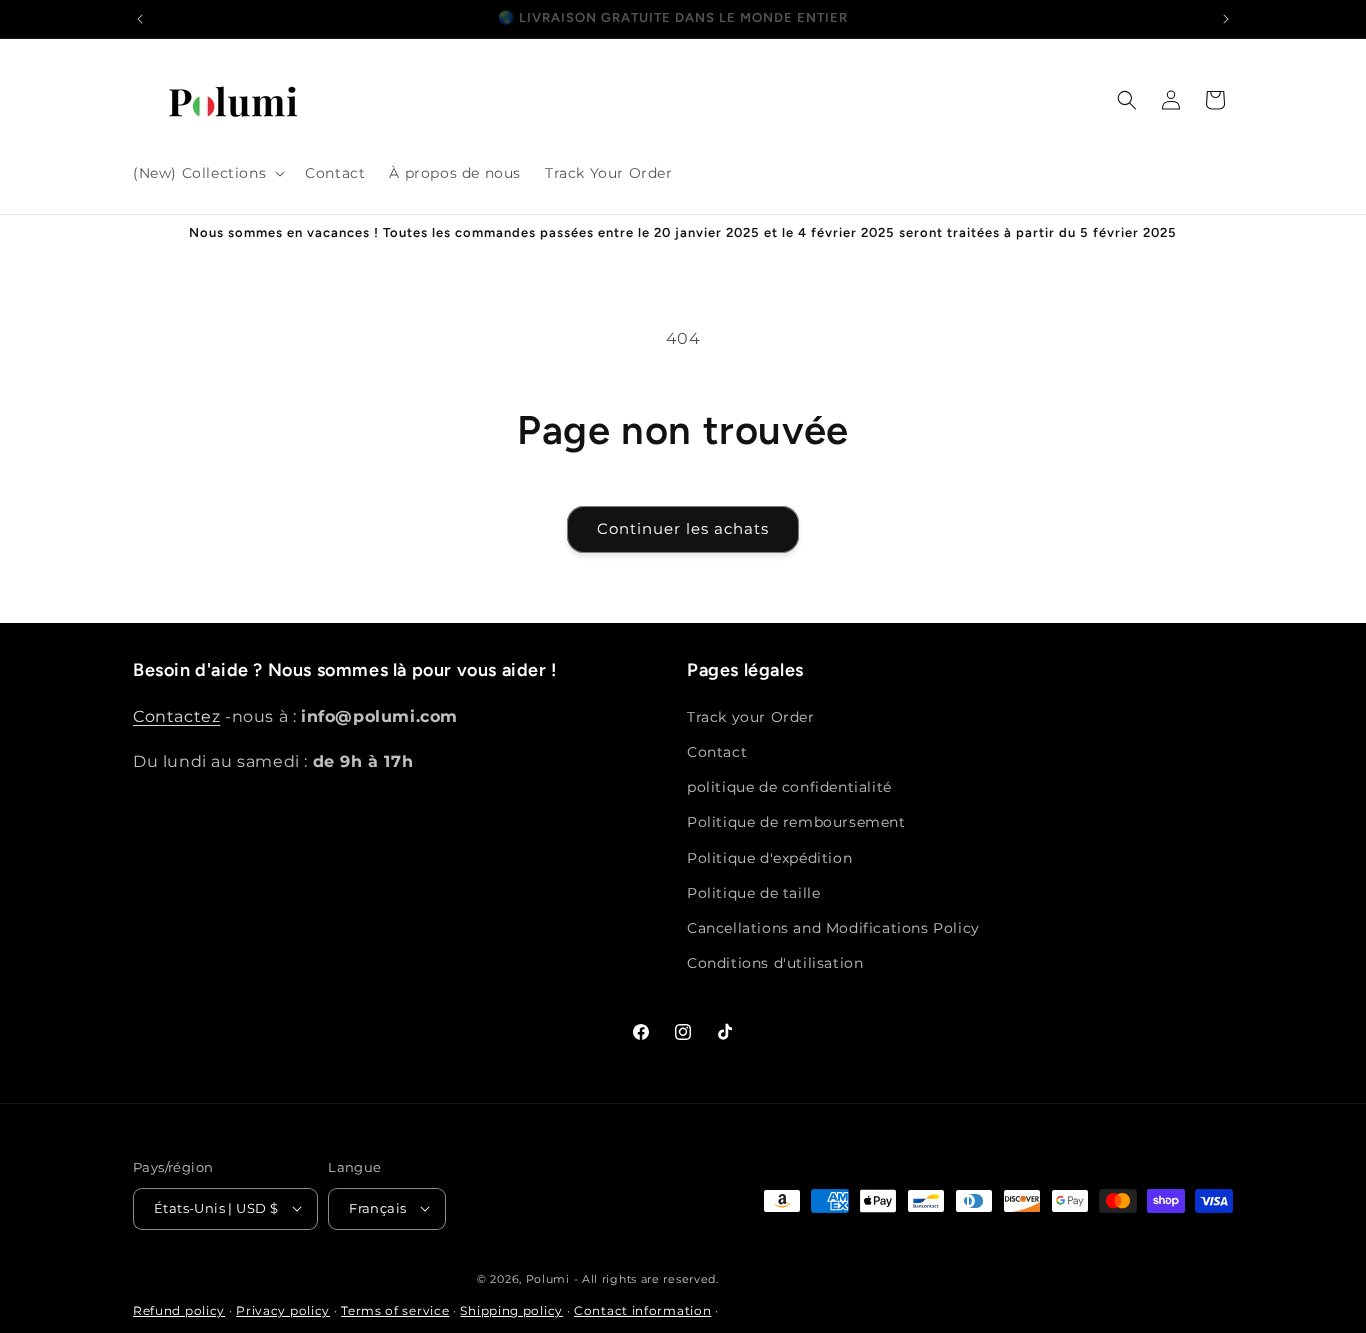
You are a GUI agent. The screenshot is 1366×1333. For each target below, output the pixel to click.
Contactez (176, 715)
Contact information (642, 1310)
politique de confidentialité (789, 787)
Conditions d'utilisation (775, 963)
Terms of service (395, 1310)
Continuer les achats (683, 528)
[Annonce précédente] (140, 19)
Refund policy (179, 1310)
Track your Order (751, 716)
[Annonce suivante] (1226, 19)
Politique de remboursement (796, 822)
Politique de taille (753, 892)
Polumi (548, 1278)
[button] (207, 173)
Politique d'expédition (769, 857)
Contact (717, 751)
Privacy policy (283, 1310)
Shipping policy (511, 1310)
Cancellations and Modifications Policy (833, 927)
